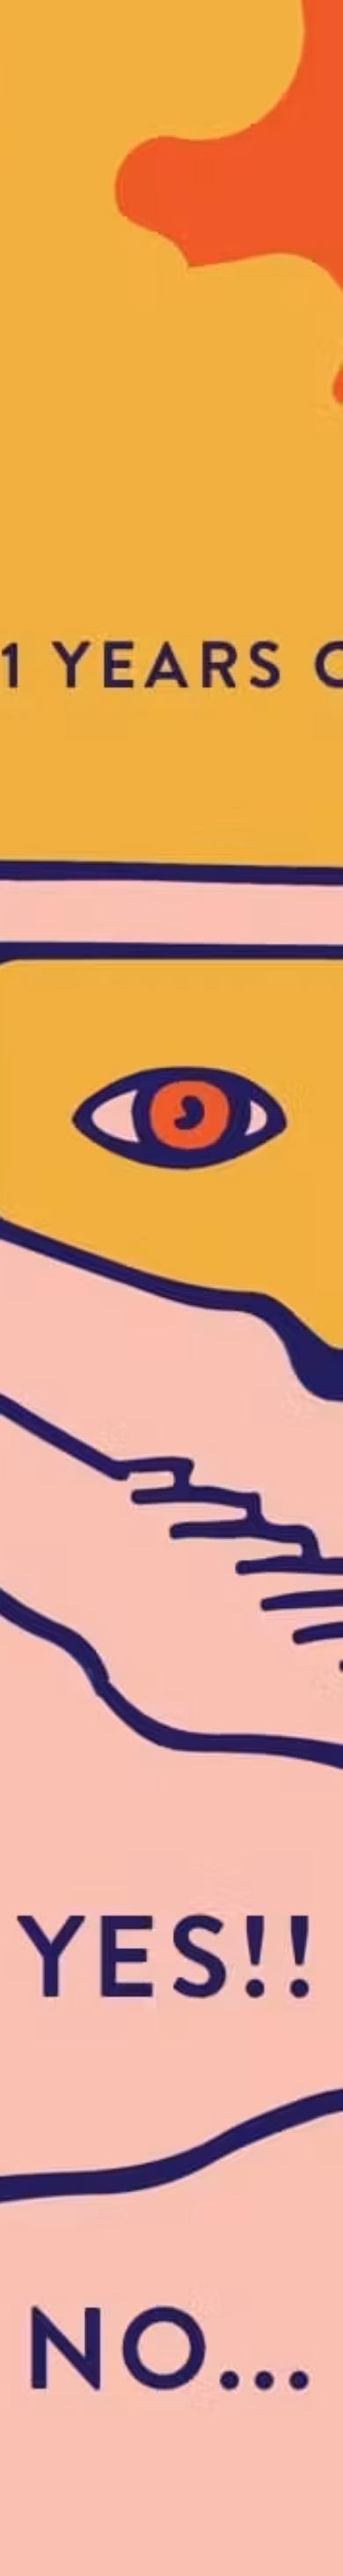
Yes (171, 1056)
